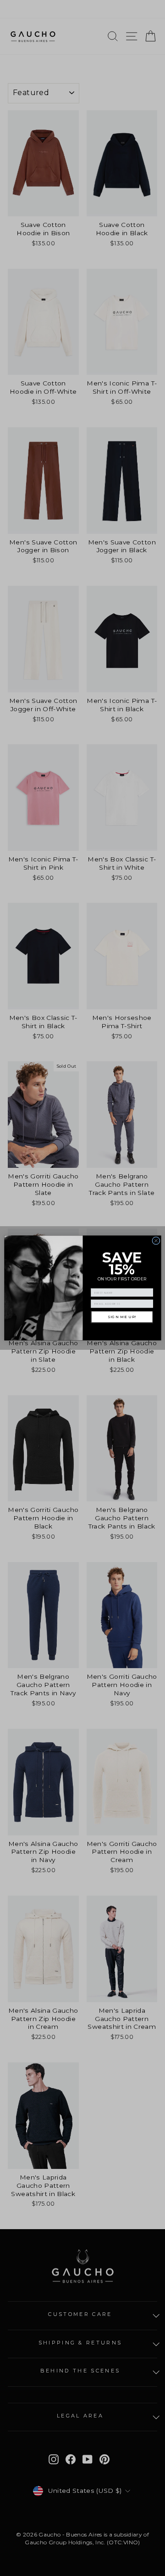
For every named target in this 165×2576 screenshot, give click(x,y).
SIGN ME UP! (122, 1317)
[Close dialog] (156, 1241)
